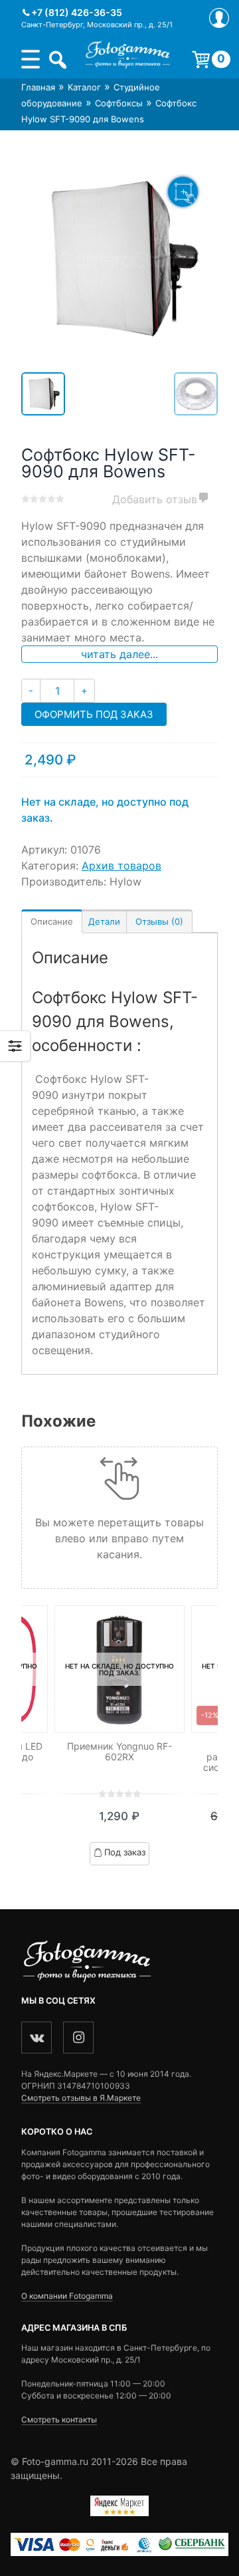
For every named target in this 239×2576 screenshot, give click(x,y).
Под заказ (125, 1852)
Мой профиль (219, 18)
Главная (38, 87)
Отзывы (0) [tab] (159, 921)
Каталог (84, 87)
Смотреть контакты (59, 2419)
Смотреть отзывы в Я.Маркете (81, 2098)
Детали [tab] (104, 921)
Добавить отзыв (155, 499)
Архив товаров (121, 866)
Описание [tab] (52, 921)
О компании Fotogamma (67, 2296)
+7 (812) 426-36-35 (77, 12)
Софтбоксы (119, 103)
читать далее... (119, 654)
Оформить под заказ (94, 714)
